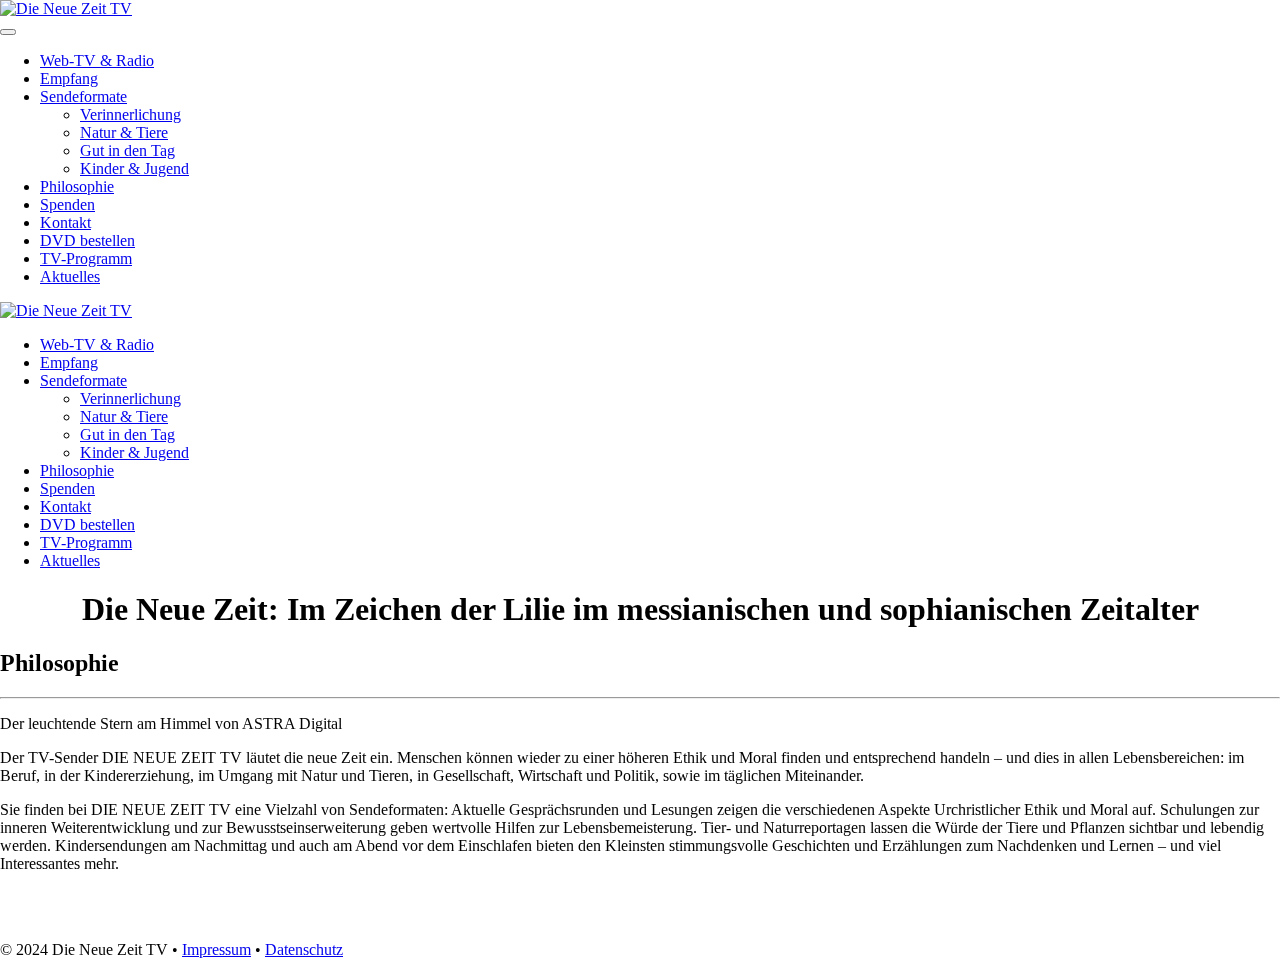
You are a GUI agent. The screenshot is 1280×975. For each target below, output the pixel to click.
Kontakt (65, 222)
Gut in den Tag (127, 150)
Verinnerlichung (130, 114)
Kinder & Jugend (134, 168)
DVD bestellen (87, 240)
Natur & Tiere (124, 132)
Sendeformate (83, 96)
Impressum (216, 949)
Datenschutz (304, 949)
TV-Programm (86, 258)
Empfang (69, 78)
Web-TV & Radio (97, 60)
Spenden (67, 204)
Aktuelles (70, 276)
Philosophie (77, 186)
